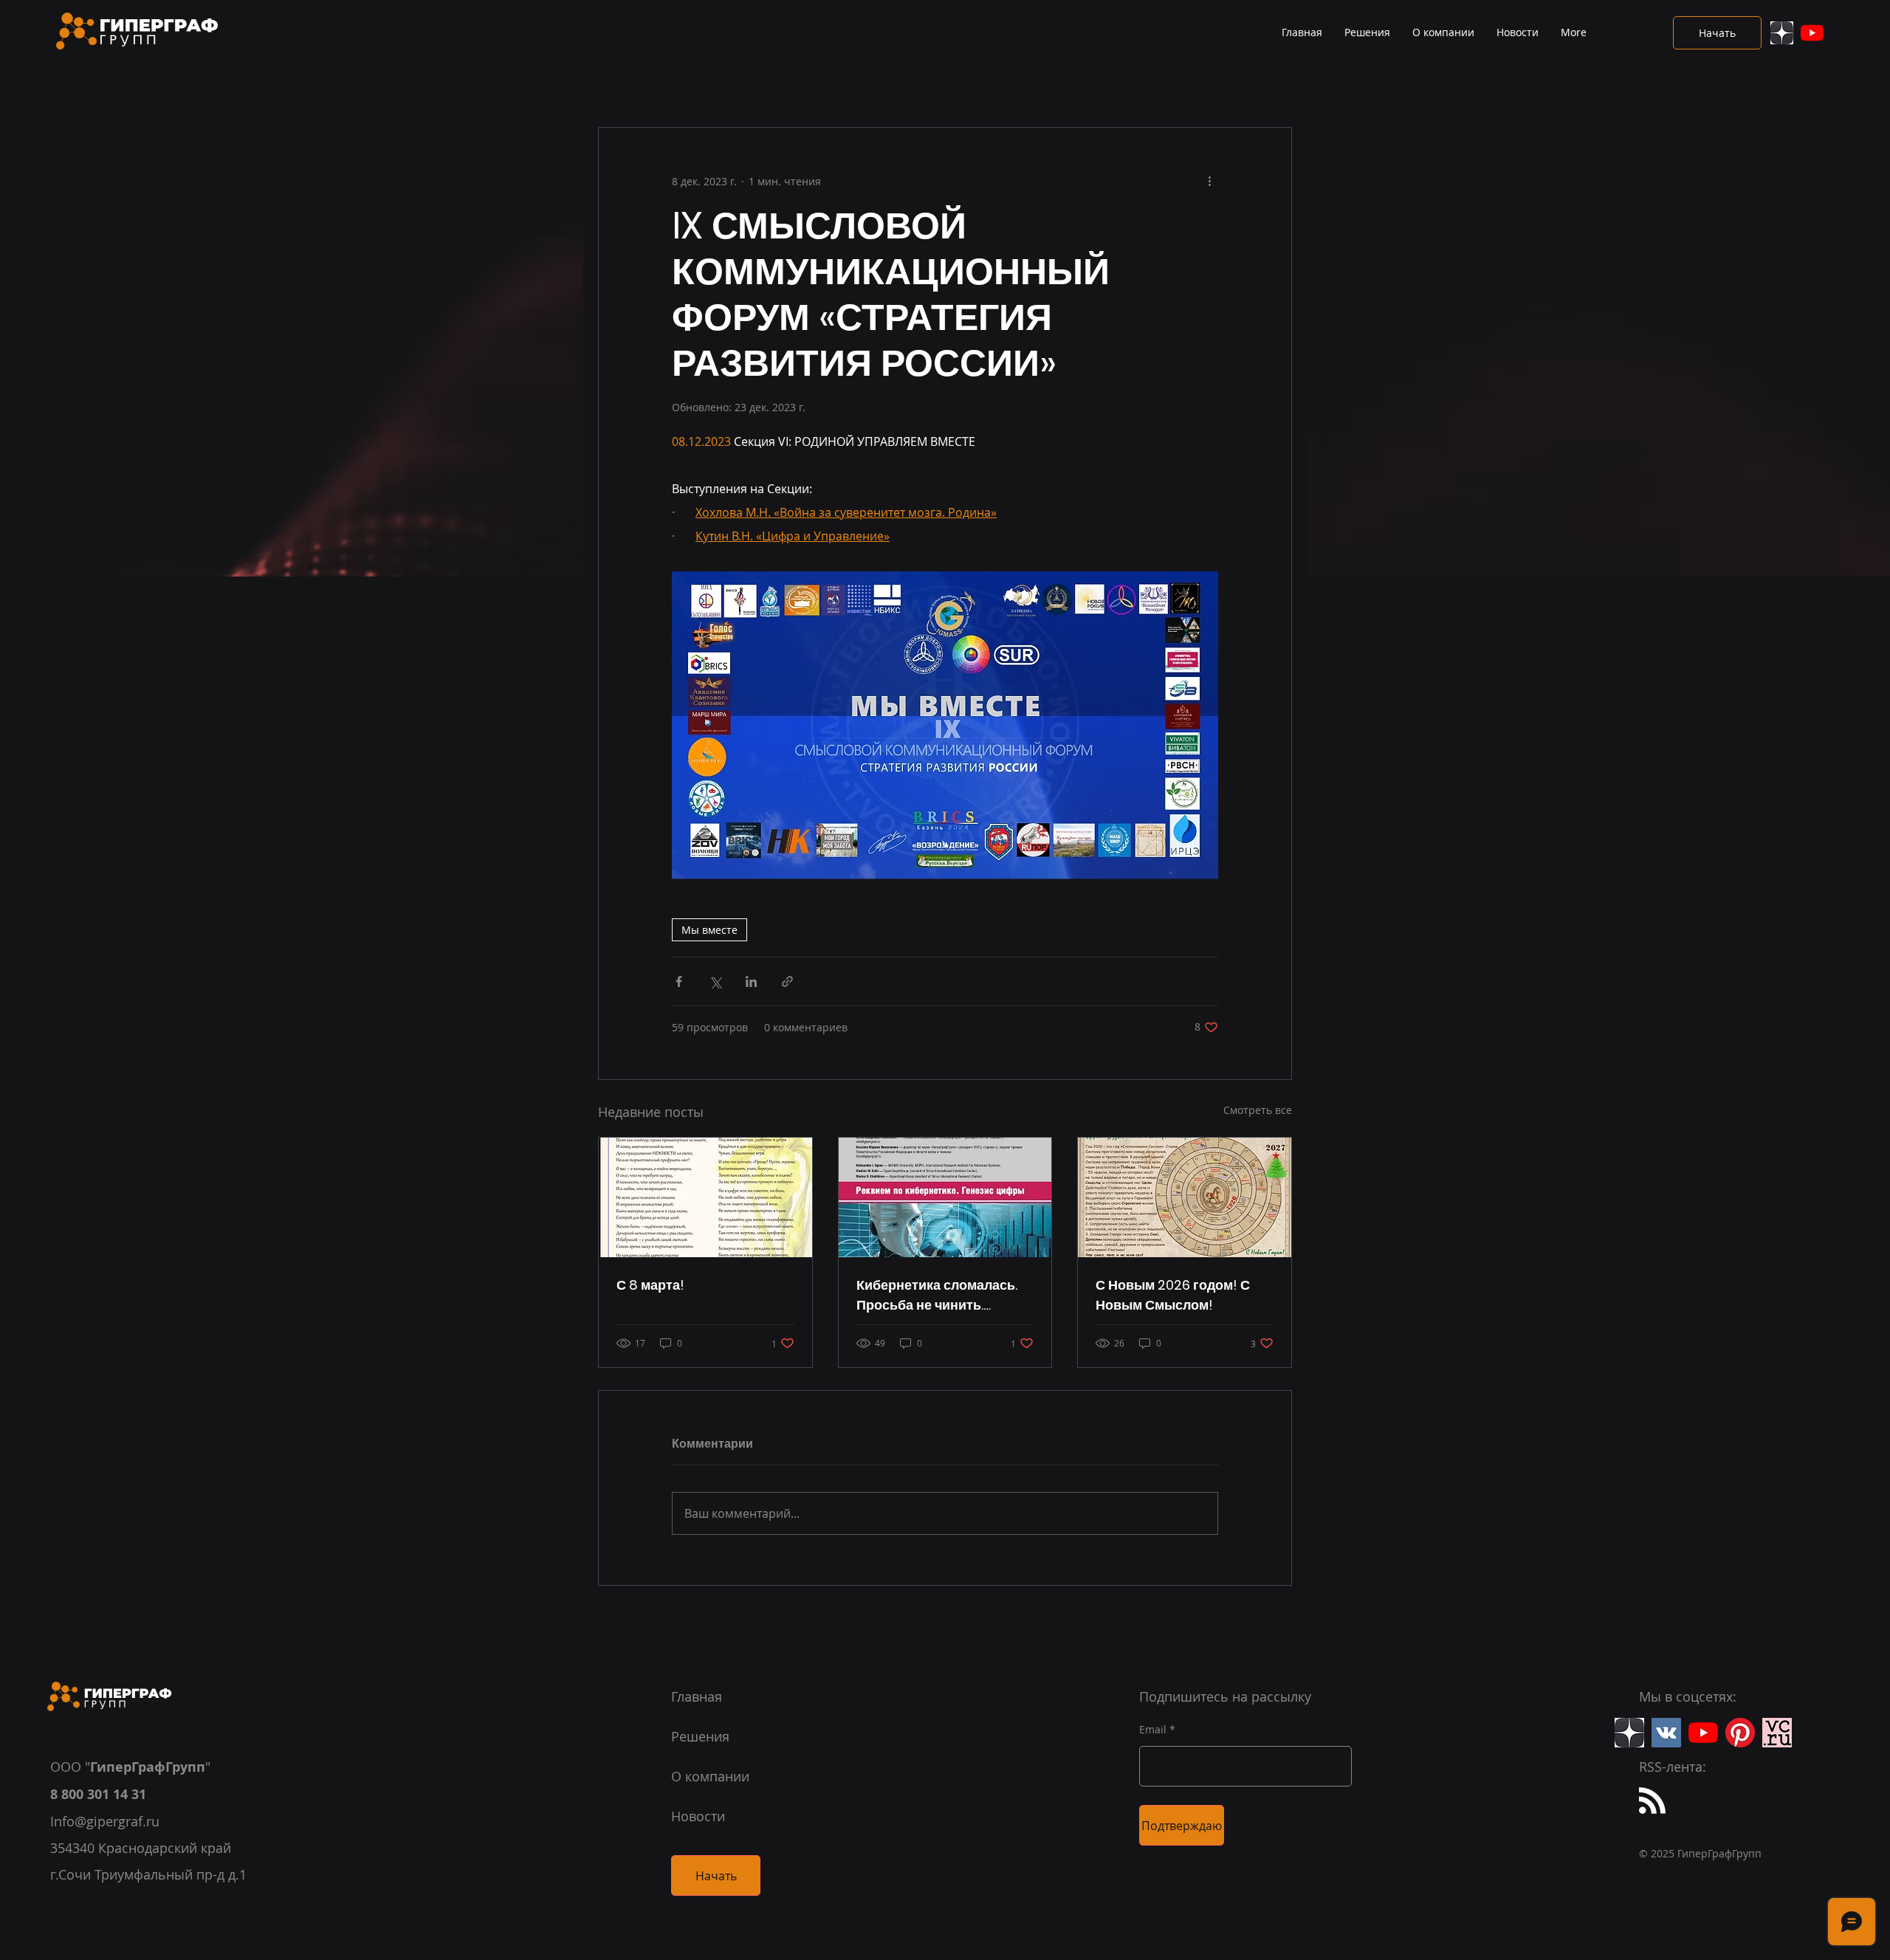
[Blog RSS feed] (1652, 1801)
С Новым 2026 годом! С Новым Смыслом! (1173, 1295)
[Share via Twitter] (715, 981)
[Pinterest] (1740, 1733)
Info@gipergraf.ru (105, 1821)
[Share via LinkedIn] (751, 981)
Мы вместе (709, 930)
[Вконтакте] (1666, 1733)
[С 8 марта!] (705, 1197)
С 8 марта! (650, 1285)
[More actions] (1209, 181)
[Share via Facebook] (679, 981)
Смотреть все (1258, 1110)
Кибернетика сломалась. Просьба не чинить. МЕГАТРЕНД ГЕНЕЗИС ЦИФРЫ (937, 1295)
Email (1153, 1730)
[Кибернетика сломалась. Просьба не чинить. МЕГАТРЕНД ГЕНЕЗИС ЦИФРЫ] (945, 1197)
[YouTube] (1812, 33)
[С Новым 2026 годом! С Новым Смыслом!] (1185, 1197)
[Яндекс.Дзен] (1782, 33)
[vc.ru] (1777, 1733)
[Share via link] (787, 981)
